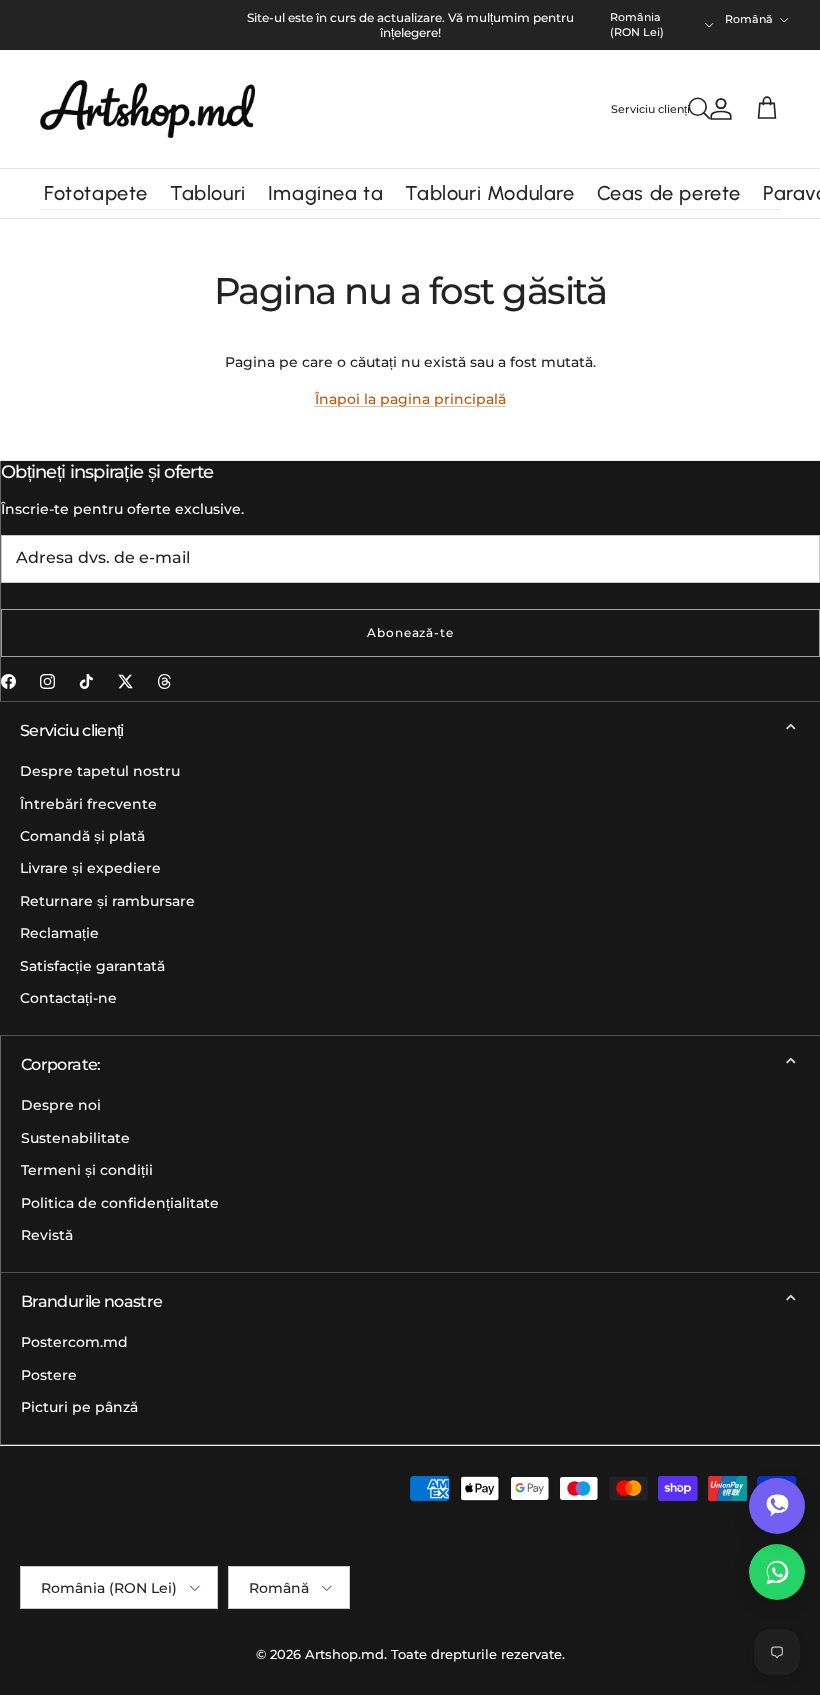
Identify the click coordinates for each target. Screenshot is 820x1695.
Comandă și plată (82, 836)
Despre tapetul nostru (100, 771)
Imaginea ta (326, 193)
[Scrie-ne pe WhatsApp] (777, 1572)
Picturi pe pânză (79, 1407)
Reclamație (59, 933)
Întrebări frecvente (88, 804)
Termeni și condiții (87, 1170)
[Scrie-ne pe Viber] (777, 1506)
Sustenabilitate (75, 1138)
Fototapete (96, 193)
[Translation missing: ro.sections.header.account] (717, 109)
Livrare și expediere (90, 868)
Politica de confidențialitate (120, 1203)
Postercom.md (74, 1342)
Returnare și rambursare (107, 901)
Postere (49, 1375)
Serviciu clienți (650, 109)
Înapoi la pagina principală (410, 399)
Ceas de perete (669, 193)
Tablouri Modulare (489, 193)
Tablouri (208, 193)
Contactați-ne (68, 998)
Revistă (47, 1235)
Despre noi (61, 1105)
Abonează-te (411, 632)
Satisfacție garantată (92, 966)
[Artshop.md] (147, 109)
